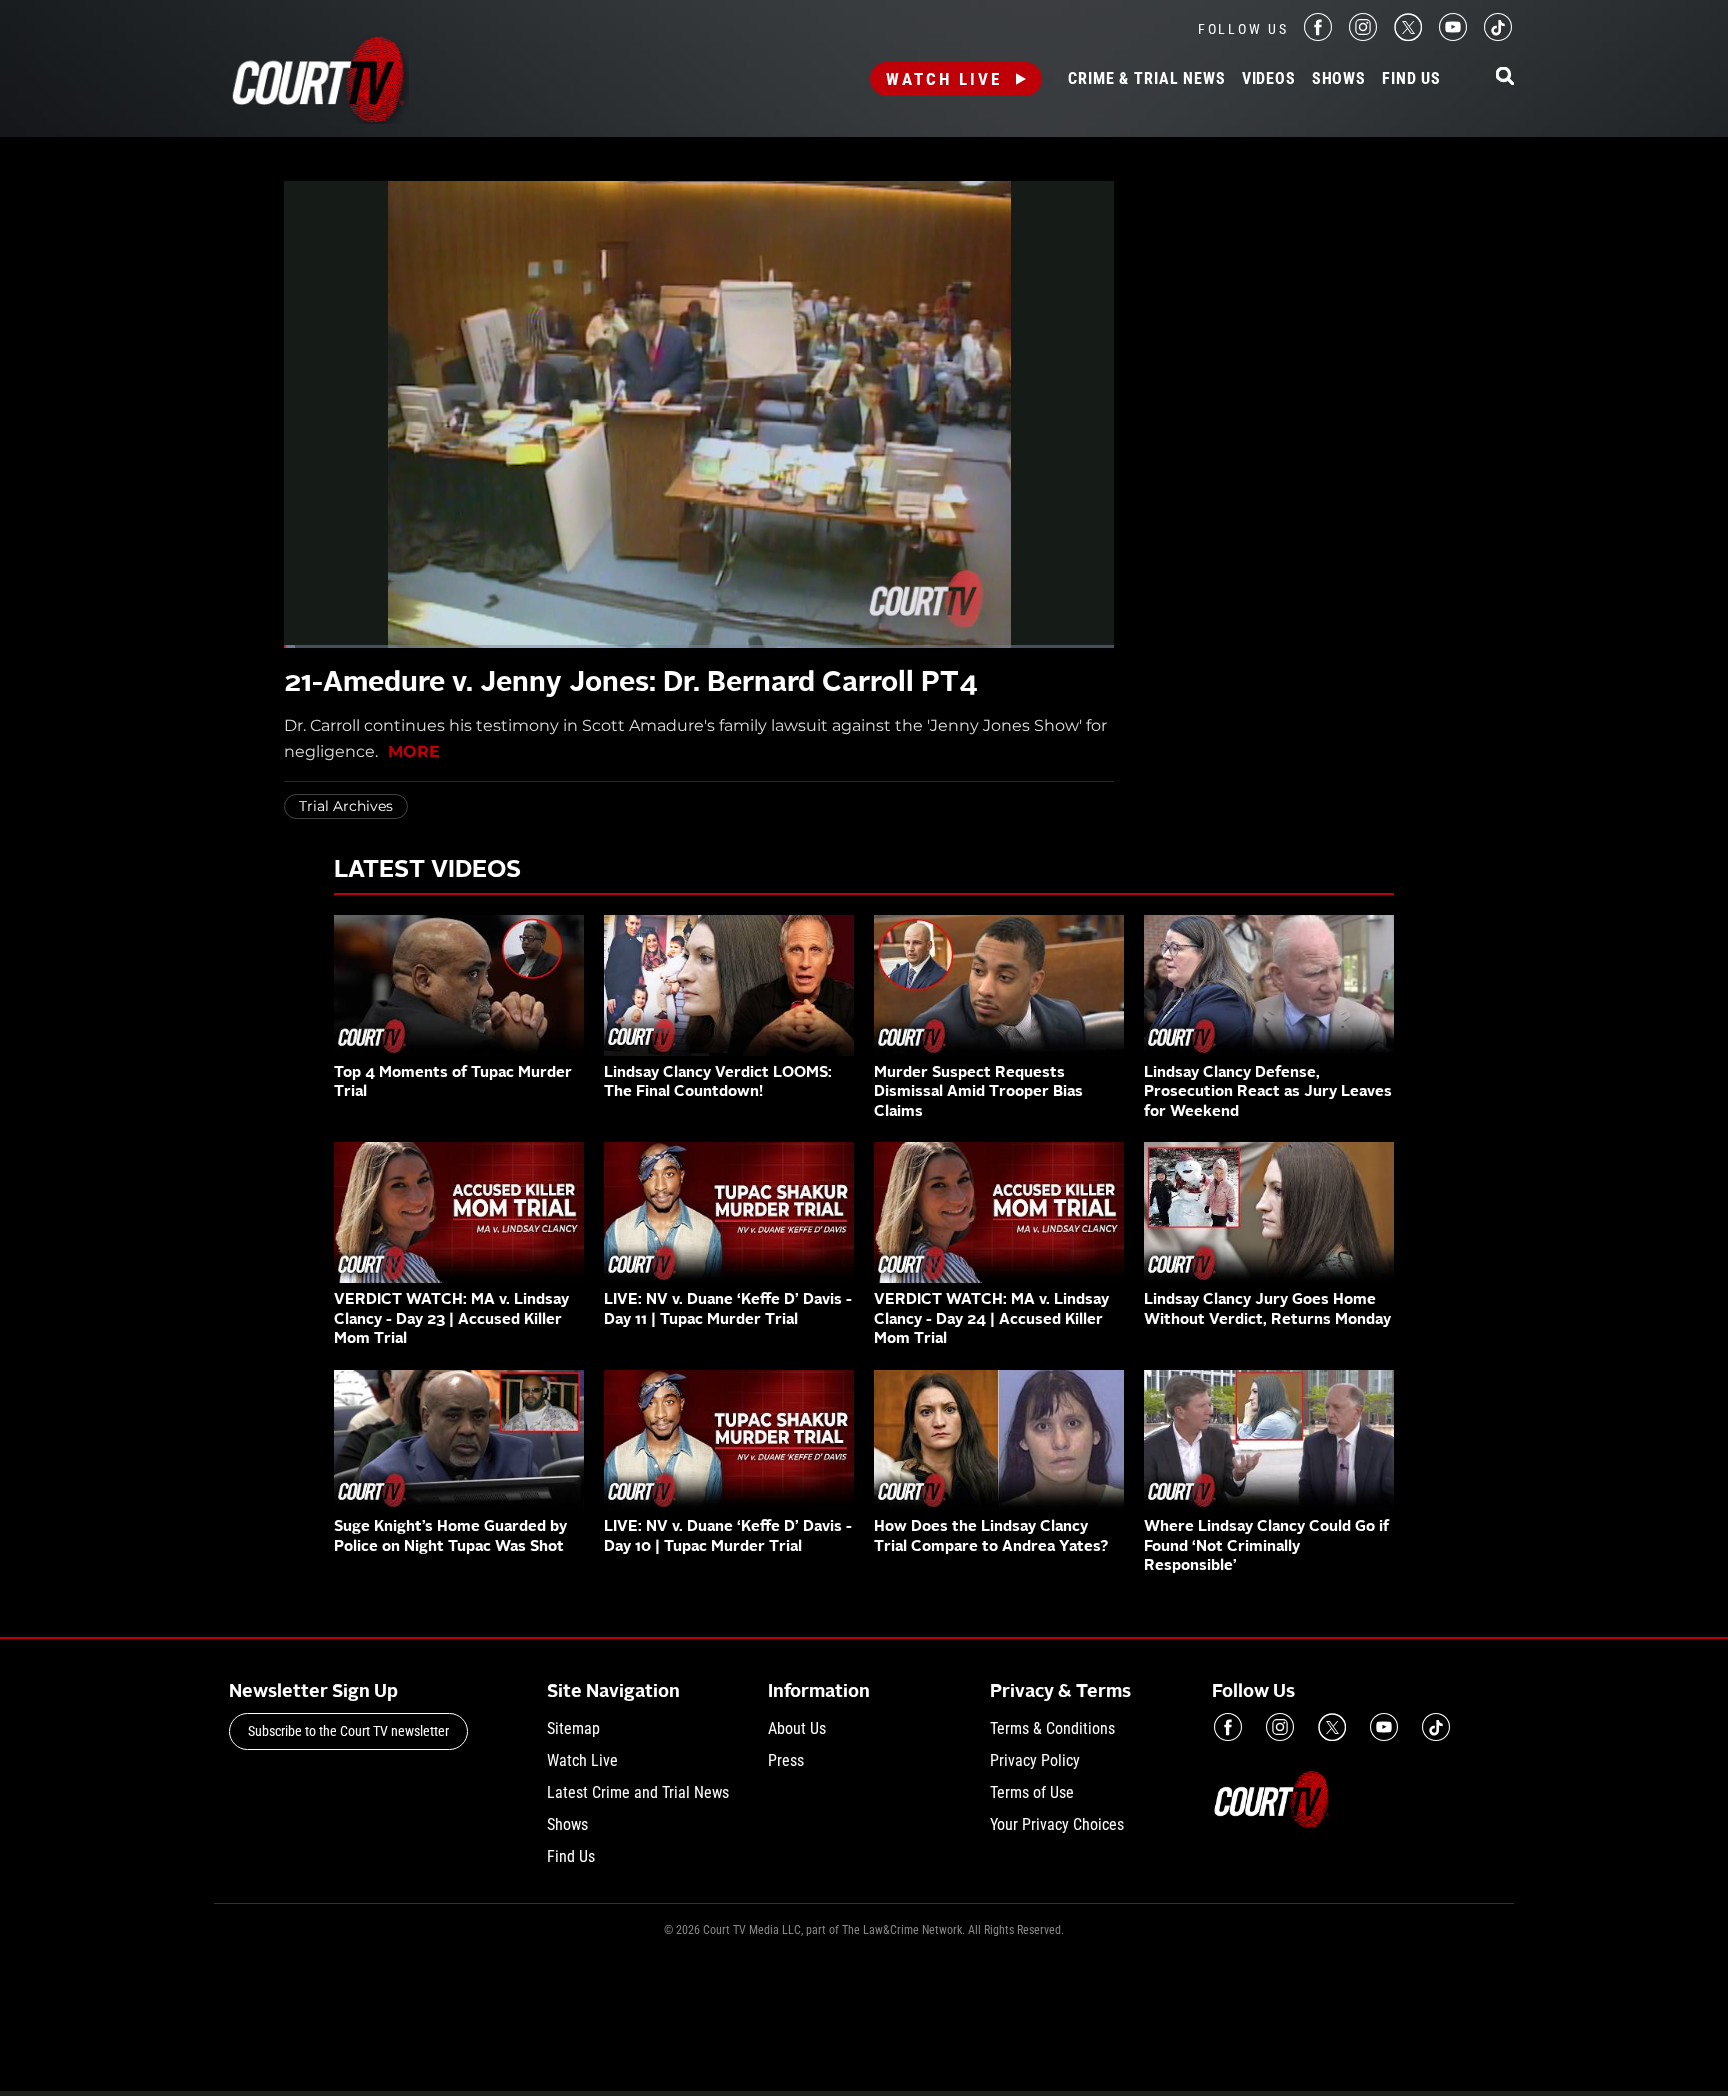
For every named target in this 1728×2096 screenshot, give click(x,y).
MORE (414, 751)
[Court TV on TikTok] (1498, 35)
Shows (1339, 79)
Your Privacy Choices (1057, 1824)
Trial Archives (346, 806)
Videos (1269, 79)
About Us (797, 1728)
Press (786, 1760)
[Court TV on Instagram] (1363, 35)
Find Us (1411, 79)
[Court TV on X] (1408, 35)
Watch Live (944, 79)
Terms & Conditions (1052, 1728)
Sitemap (573, 1728)
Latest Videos (427, 871)
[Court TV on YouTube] (1453, 35)
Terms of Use (1032, 1792)
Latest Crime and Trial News (638, 1792)
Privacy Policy (1035, 1760)
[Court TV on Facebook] (1318, 35)
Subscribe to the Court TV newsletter (348, 1731)
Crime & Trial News (1146, 79)
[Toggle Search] (1505, 77)
